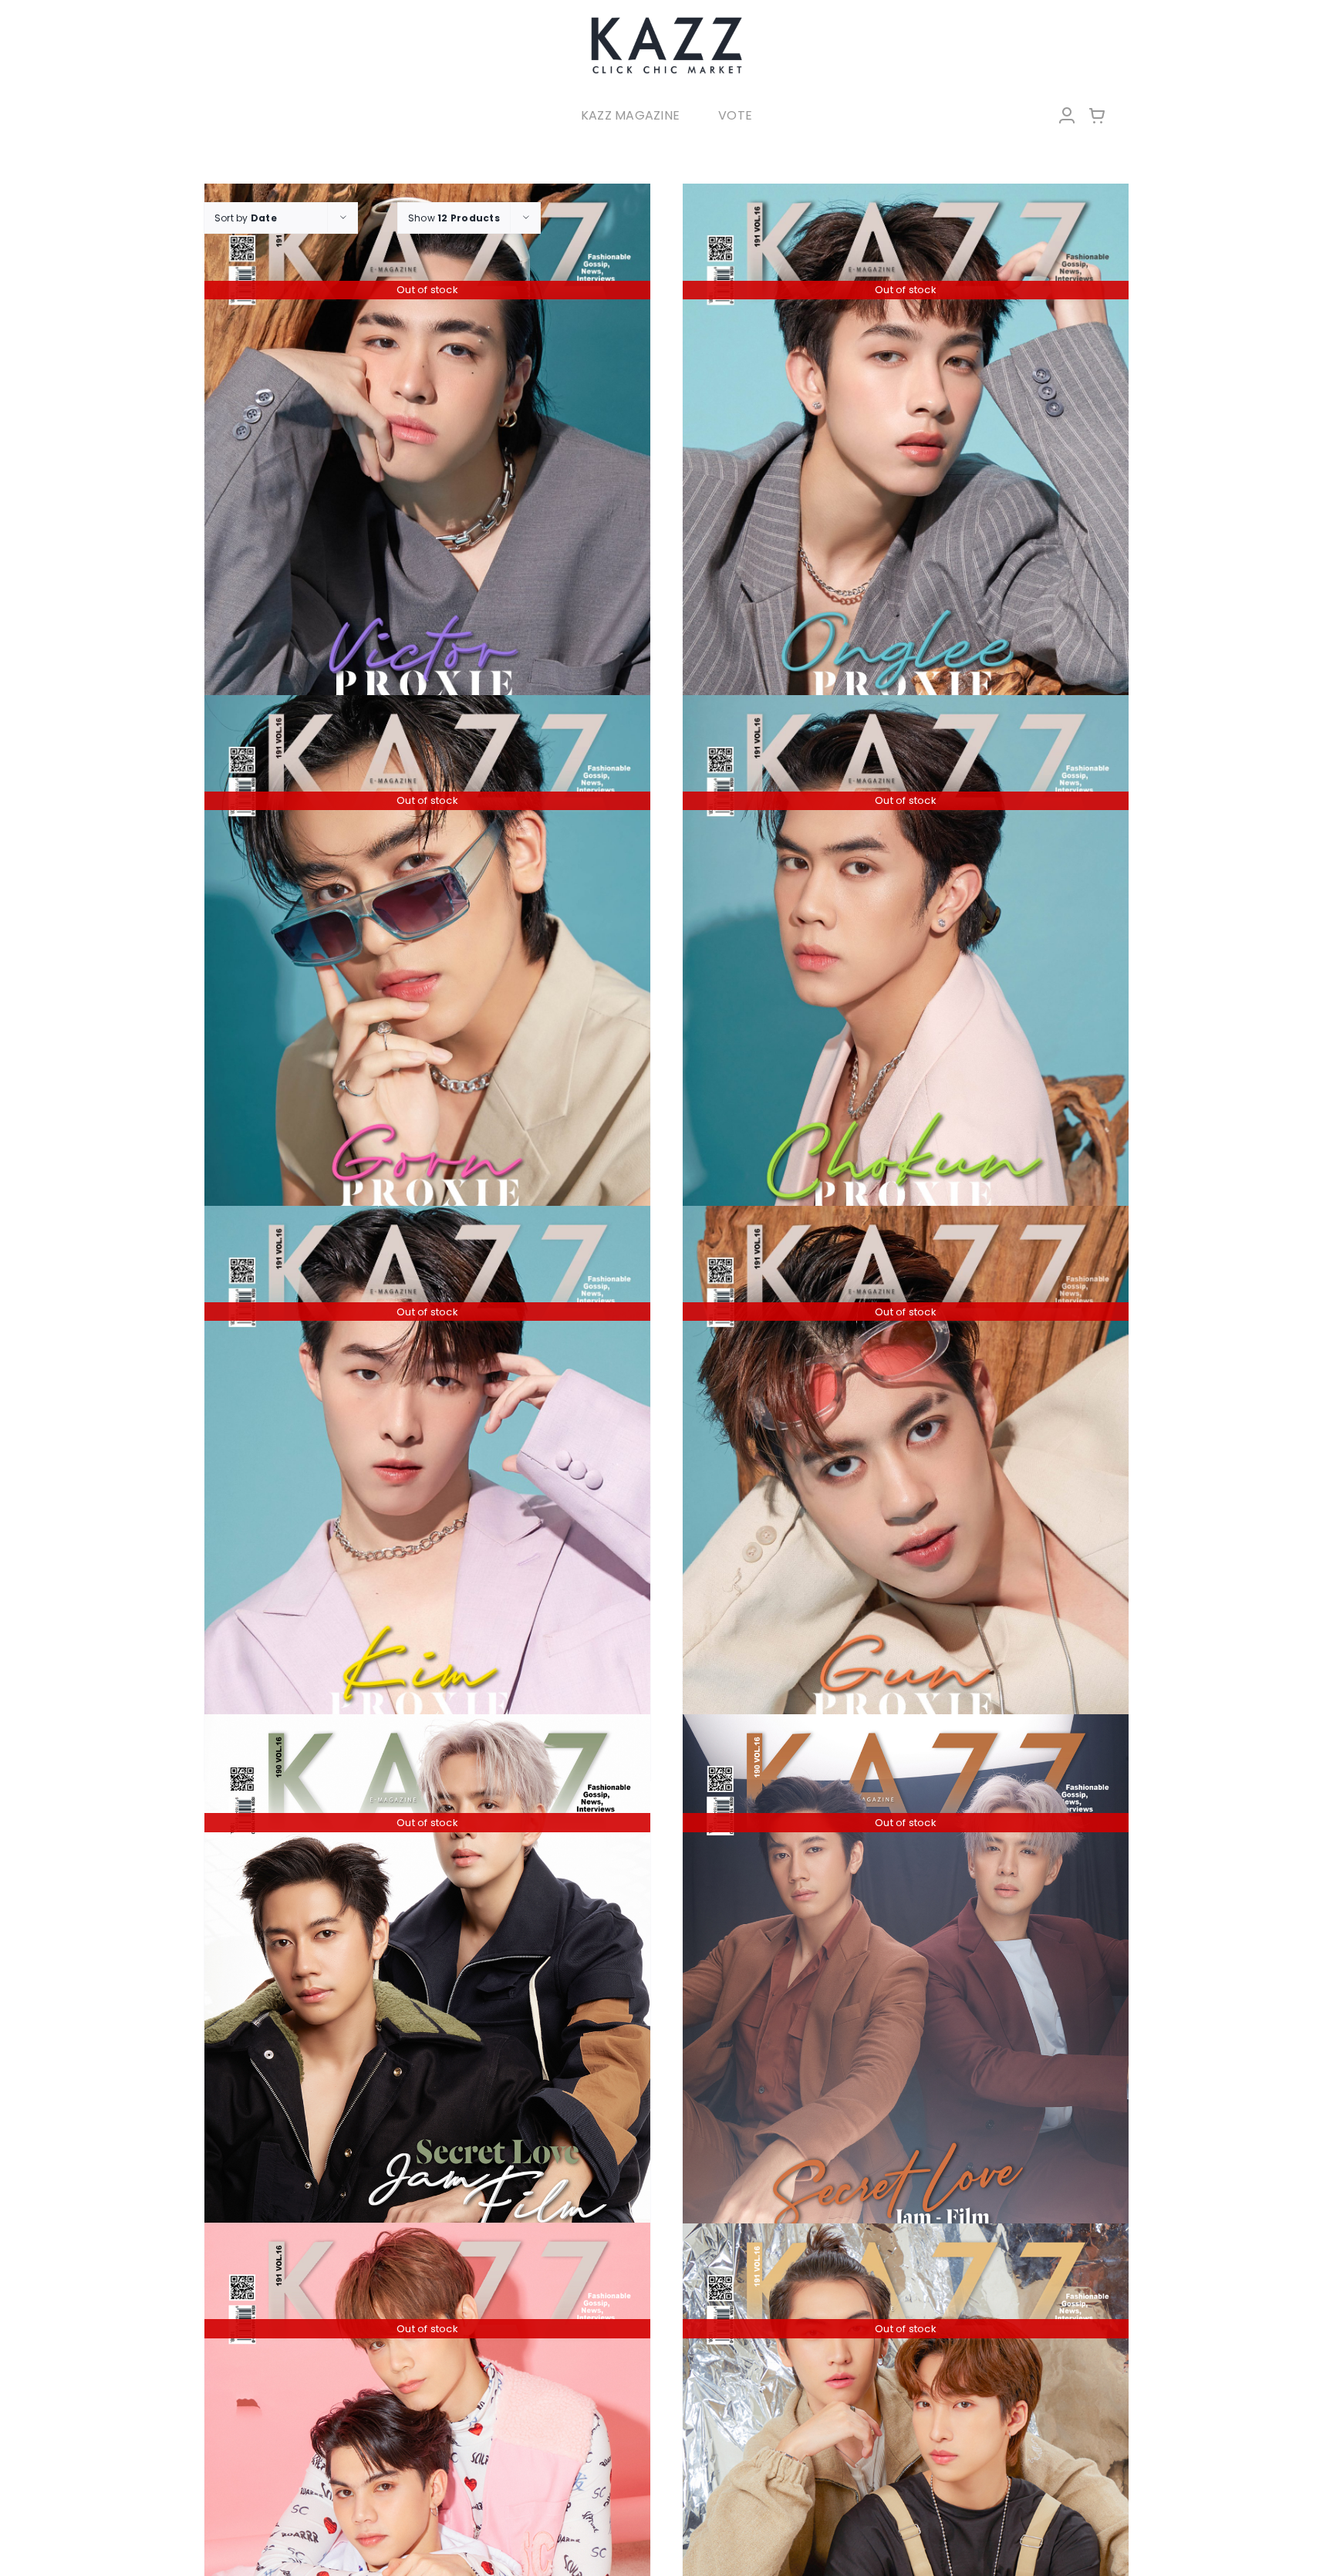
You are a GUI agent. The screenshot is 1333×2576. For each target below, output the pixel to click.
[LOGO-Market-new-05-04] (666, 21)
